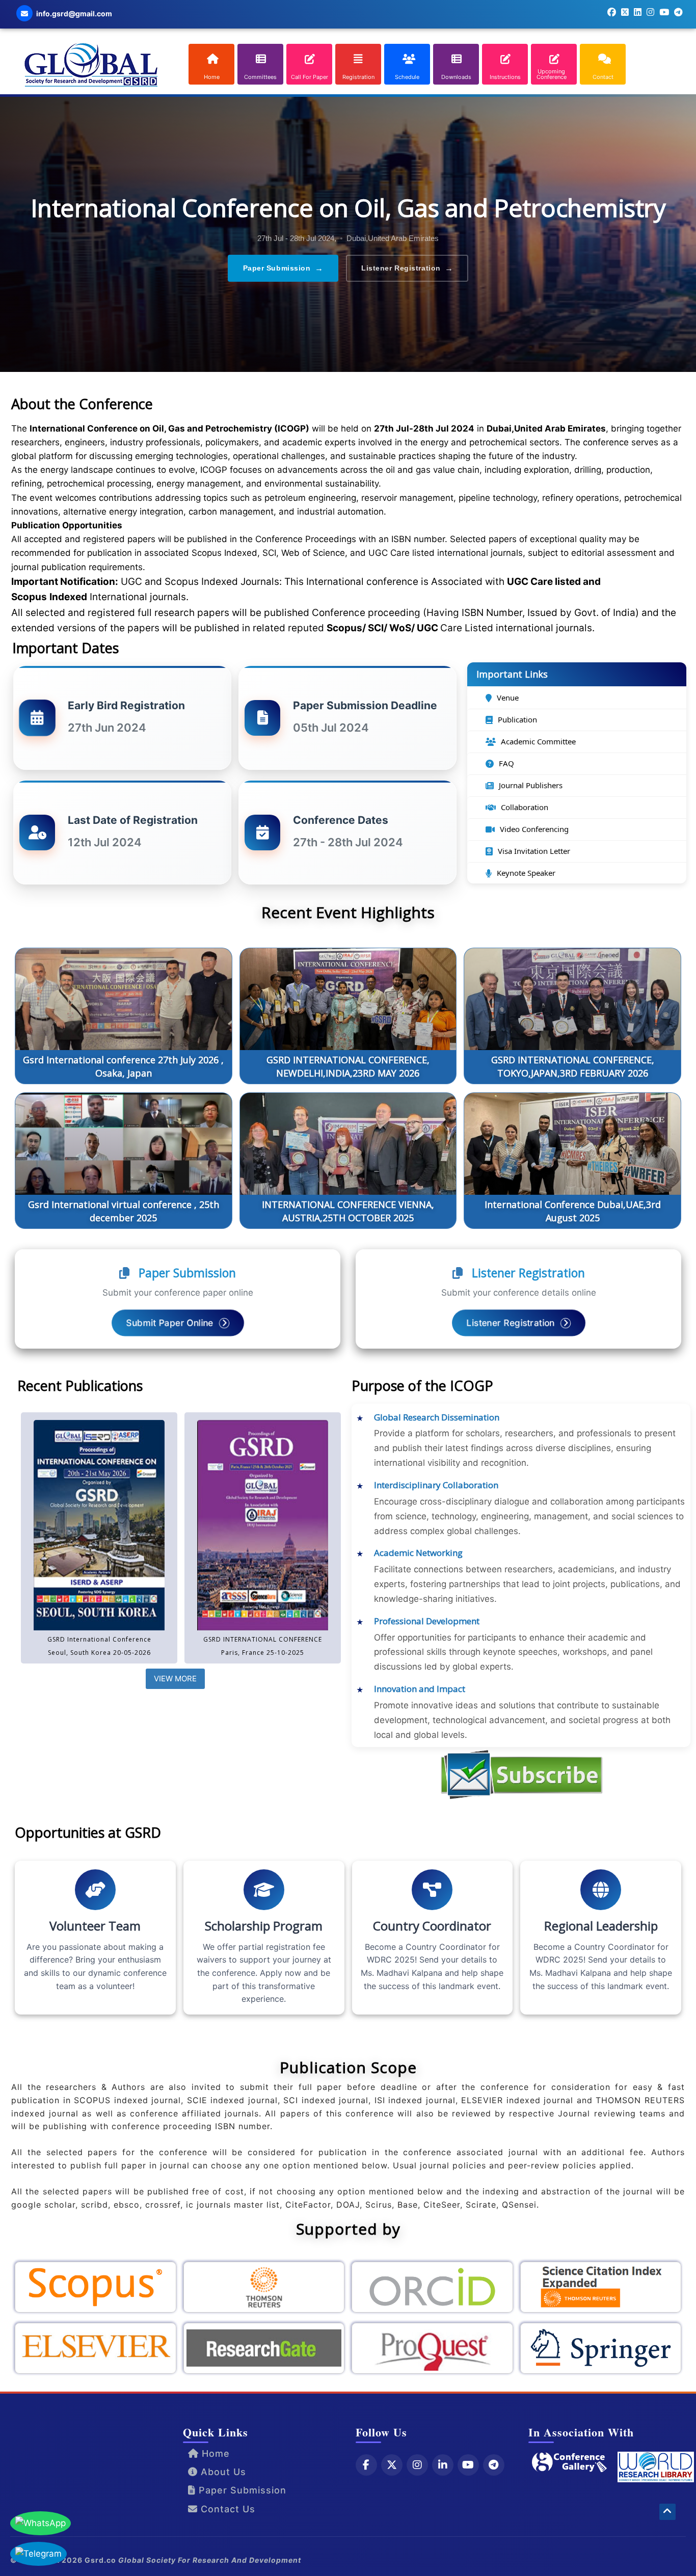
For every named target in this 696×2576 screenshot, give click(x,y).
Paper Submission (283, 268)
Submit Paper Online (171, 1323)
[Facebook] (366, 2464)
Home (214, 2453)
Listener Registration (407, 268)
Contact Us (226, 2508)
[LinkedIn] (443, 2464)
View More (175, 1679)
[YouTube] (468, 2464)
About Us (222, 2472)
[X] (392, 2464)
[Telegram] (494, 2464)
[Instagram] (417, 2464)
